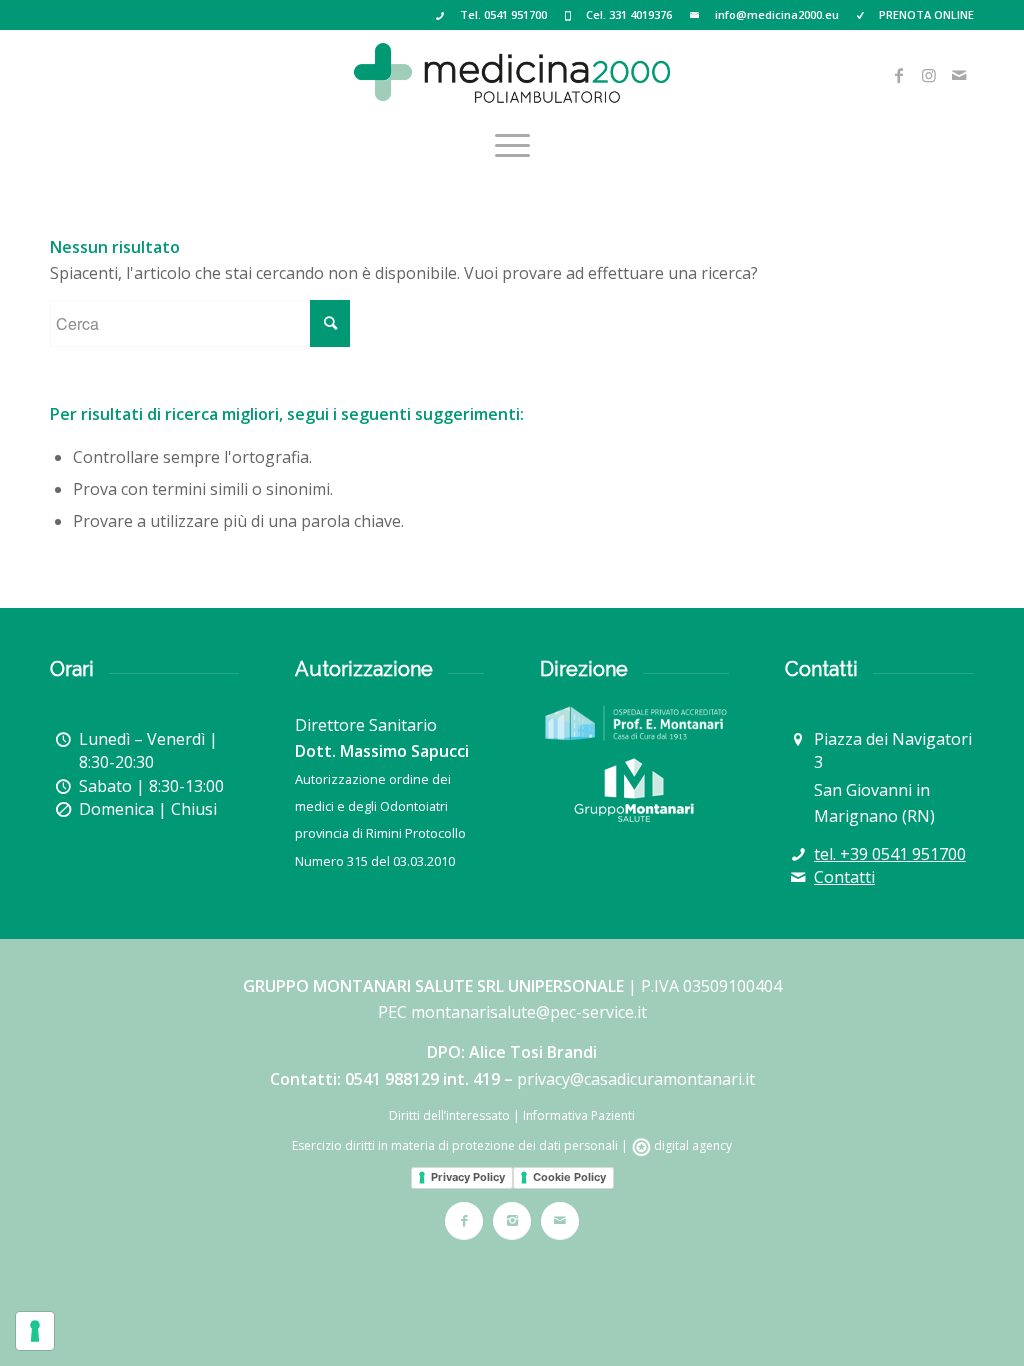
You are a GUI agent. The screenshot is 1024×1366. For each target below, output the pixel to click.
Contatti (844, 877)
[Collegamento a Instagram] (929, 75)
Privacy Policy (468, 1177)
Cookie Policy (569, 1177)
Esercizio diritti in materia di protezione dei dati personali (455, 1145)
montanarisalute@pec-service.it (529, 1012)
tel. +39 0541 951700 (890, 854)
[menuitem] (512, 145)
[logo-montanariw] (634, 790)
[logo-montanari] (634, 723)
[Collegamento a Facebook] (899, 75)
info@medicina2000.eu (777, 14)
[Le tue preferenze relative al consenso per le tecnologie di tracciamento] (35, 1331)
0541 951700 (515, 14)
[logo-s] (511, 75)
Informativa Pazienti (579, 1115)
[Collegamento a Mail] (959, 75)
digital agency (691, 1145)
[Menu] (512, 145)
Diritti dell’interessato (449, 1115)
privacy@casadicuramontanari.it (636, 1079)
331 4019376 (640, 14)
